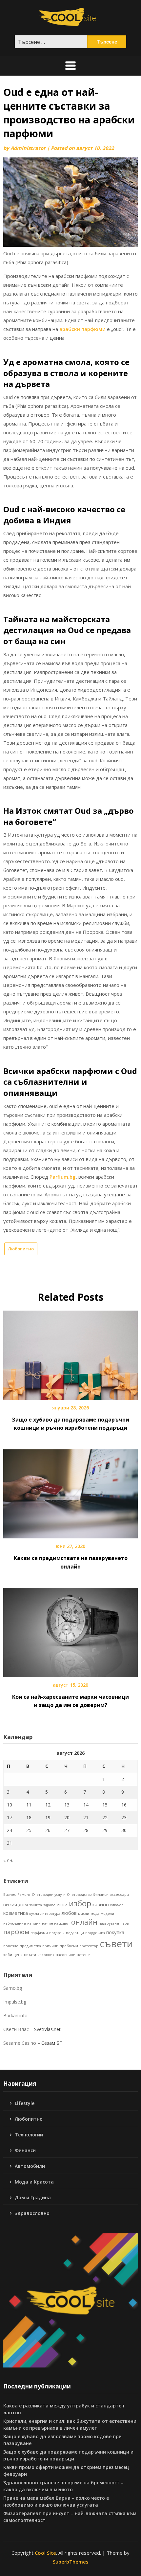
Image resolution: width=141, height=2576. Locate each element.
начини (34, 1923)
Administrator (28, 148)
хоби (8, 1955)
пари (125, 1923)
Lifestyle (25, 2103)
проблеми (69, 1946)
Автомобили (30, 2166)
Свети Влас (16, 2029)
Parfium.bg (63, 1177)
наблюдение (15, 1923)
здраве (49, 1905)
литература (50, 1914)
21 (86, 1817)
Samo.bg (13, 1988)
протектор (89, 1946)
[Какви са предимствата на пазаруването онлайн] (70, 1492)
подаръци (75, 1933)
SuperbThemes (71, 2562)
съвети (116, 1944)
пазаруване (109, 1923)
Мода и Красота (34, 2182)
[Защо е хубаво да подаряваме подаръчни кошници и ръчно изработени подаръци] (70, 1353)
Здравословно (32, 2213)
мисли (84, 1914)
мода (95, 1914)
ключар (117, 1905)
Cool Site (45, 2553)
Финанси (101, 1895)
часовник (46, 1955)
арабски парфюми (82, 329)
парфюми (39, 1933)
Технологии (29, 2135)
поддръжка (95, 1933)
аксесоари (119, 1895)
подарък (57, 1933)
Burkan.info (15, 2015)
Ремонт (24, 1895)
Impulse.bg (15, 2002)
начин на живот (56, 1923)
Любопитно (21, 1249)
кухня (34, 1914)
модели (107, 1914)
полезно (11, 1946)
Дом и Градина (33, 2197)
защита (36, 1905)
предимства (30, 1946)
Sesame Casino (20, 2043)
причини (50, 1946)
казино (101, 1904)
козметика (16, 1913)
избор (80, 1903)
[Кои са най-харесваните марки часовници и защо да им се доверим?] (70, 1630)
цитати (30, 1955)
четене (83, 1955)
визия (10, 1904)
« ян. (8, 1860)
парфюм (16, 1932)
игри (62, 1904)
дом (23, 1904)
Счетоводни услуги (49, 1895)
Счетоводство (79, 1895)
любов (69, 1913)
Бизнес (10, 1895)
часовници (66, 1955)
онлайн (84, 1922)
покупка (115, 1932)
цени (18, 1955)
